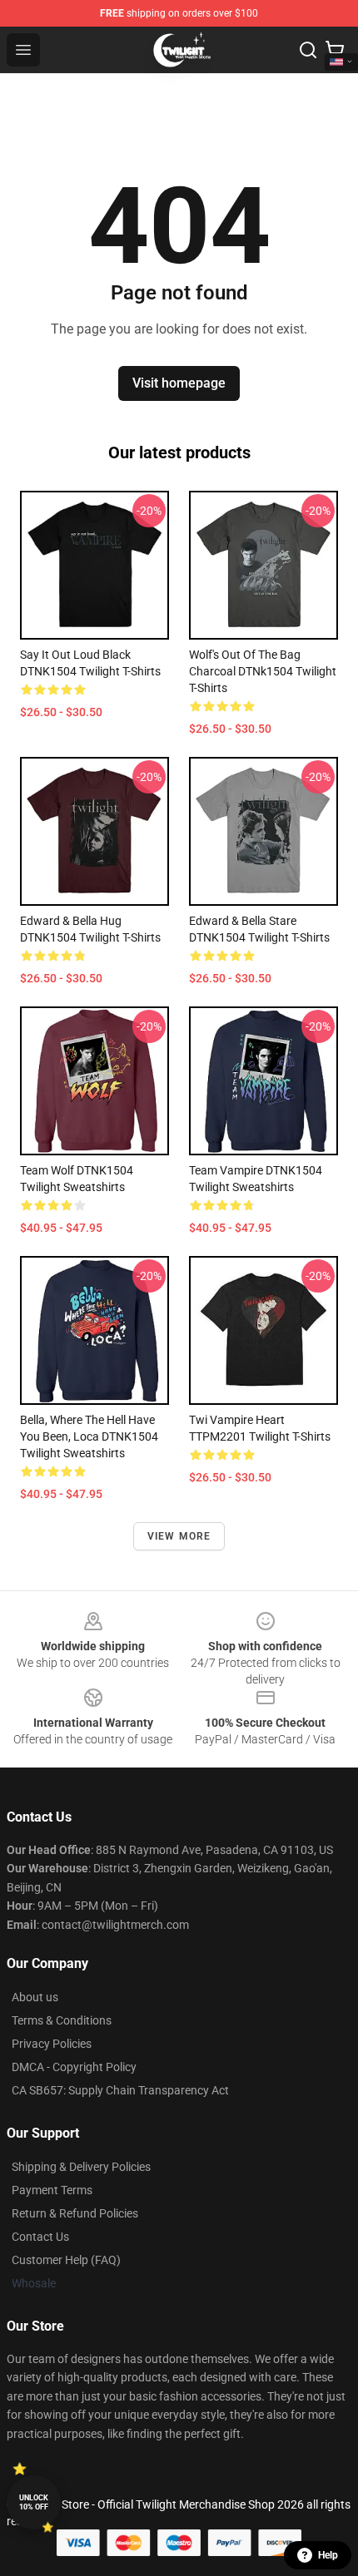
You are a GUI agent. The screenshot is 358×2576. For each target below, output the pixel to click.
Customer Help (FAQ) (66, 2260)
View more (179, 1536)
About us (35, 1997)
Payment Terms (52, 2190)
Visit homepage (179, 383)
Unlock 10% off (34, 2502)
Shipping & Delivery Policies (81, 2167)
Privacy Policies (52, 2044)
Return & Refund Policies (75, 2213)
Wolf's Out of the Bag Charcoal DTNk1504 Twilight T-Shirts (263, 671)
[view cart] (335, 50)
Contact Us (40, 2237)
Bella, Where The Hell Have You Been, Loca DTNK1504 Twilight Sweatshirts (89, 1436)
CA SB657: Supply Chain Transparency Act (120, 2090)
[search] (308, 50)
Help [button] (328, 2555)
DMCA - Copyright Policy (74, 2067)
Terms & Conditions (62, 2020)
